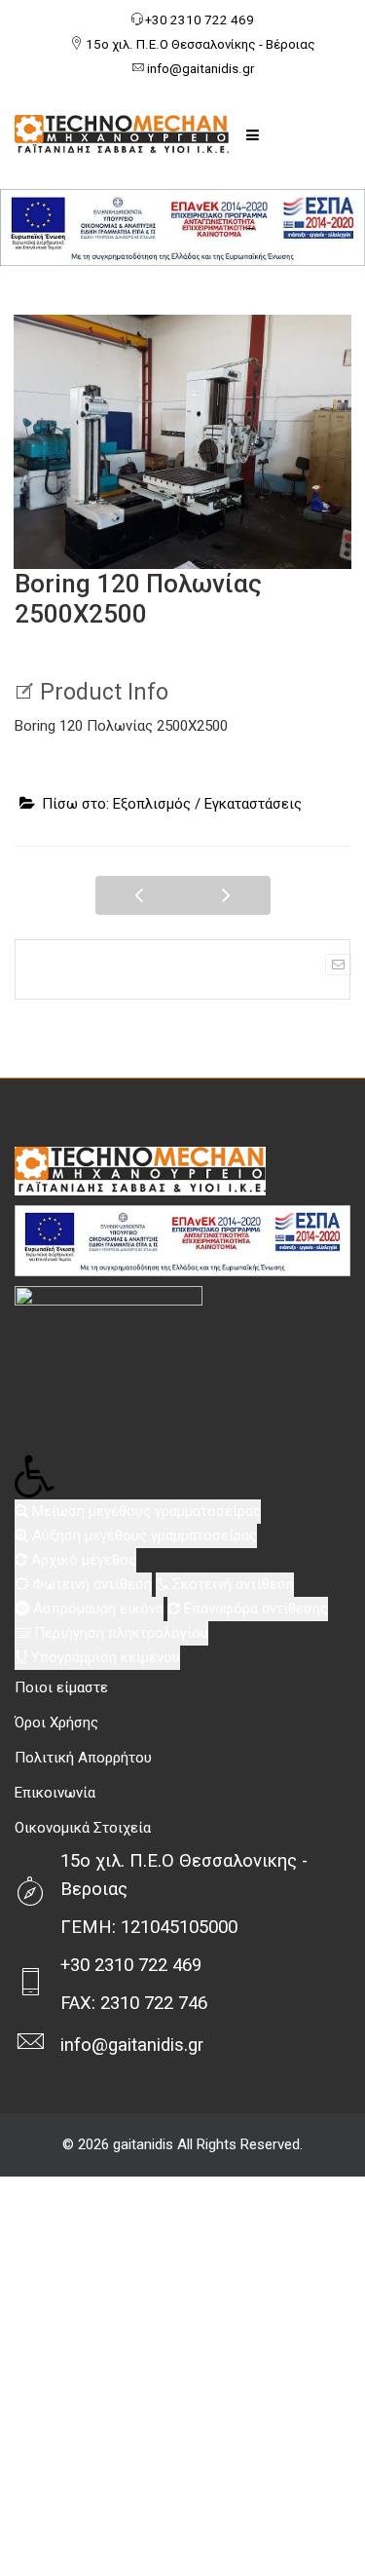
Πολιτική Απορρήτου (83, 1758)
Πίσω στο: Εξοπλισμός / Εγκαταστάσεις (172, 804)
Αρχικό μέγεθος (82, 1560)
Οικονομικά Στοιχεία (83, 1828)
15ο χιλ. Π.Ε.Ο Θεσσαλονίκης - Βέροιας (201, 44)
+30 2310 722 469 (200, 20)
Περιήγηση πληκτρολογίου (119, 1633)
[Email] (338, 965)
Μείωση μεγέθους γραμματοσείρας (145, 1511)
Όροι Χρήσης (56, 1723)
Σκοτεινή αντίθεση (231, 1584)
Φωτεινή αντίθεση (91, 1584)
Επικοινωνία (55, 1793)
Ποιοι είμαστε (61, 1687)
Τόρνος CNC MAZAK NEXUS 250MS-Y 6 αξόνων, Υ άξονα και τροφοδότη (227, 895)
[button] (182, 1477)
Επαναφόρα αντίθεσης (254, 1609)
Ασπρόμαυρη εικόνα (96, 1609)
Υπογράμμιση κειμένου (104, 1657)
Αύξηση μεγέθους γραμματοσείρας (143, 1535)
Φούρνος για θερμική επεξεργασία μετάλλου (139, 895)
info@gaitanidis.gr (201, 69)
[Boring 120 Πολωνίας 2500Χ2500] (182, 441)
